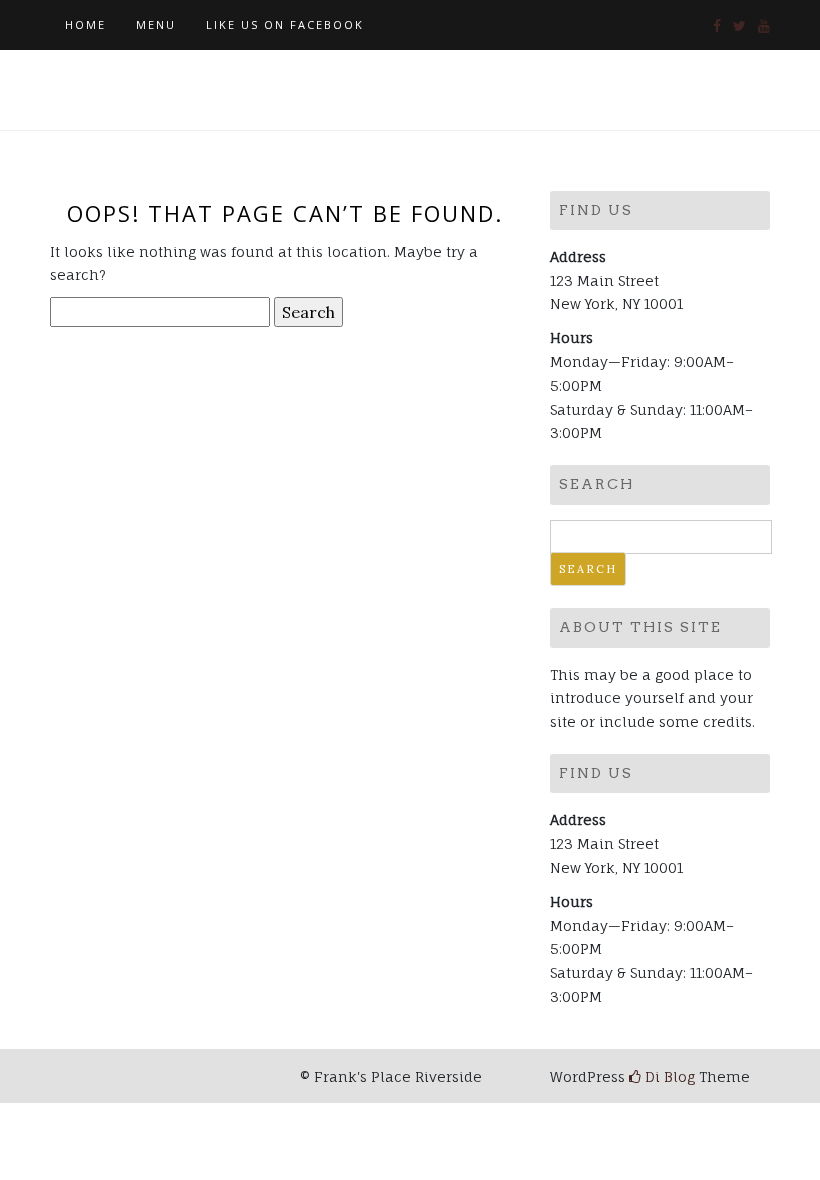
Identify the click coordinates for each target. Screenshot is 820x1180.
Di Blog (668, 1076)
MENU (156, 24)
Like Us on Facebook (285, 24)
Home (85, 24)
